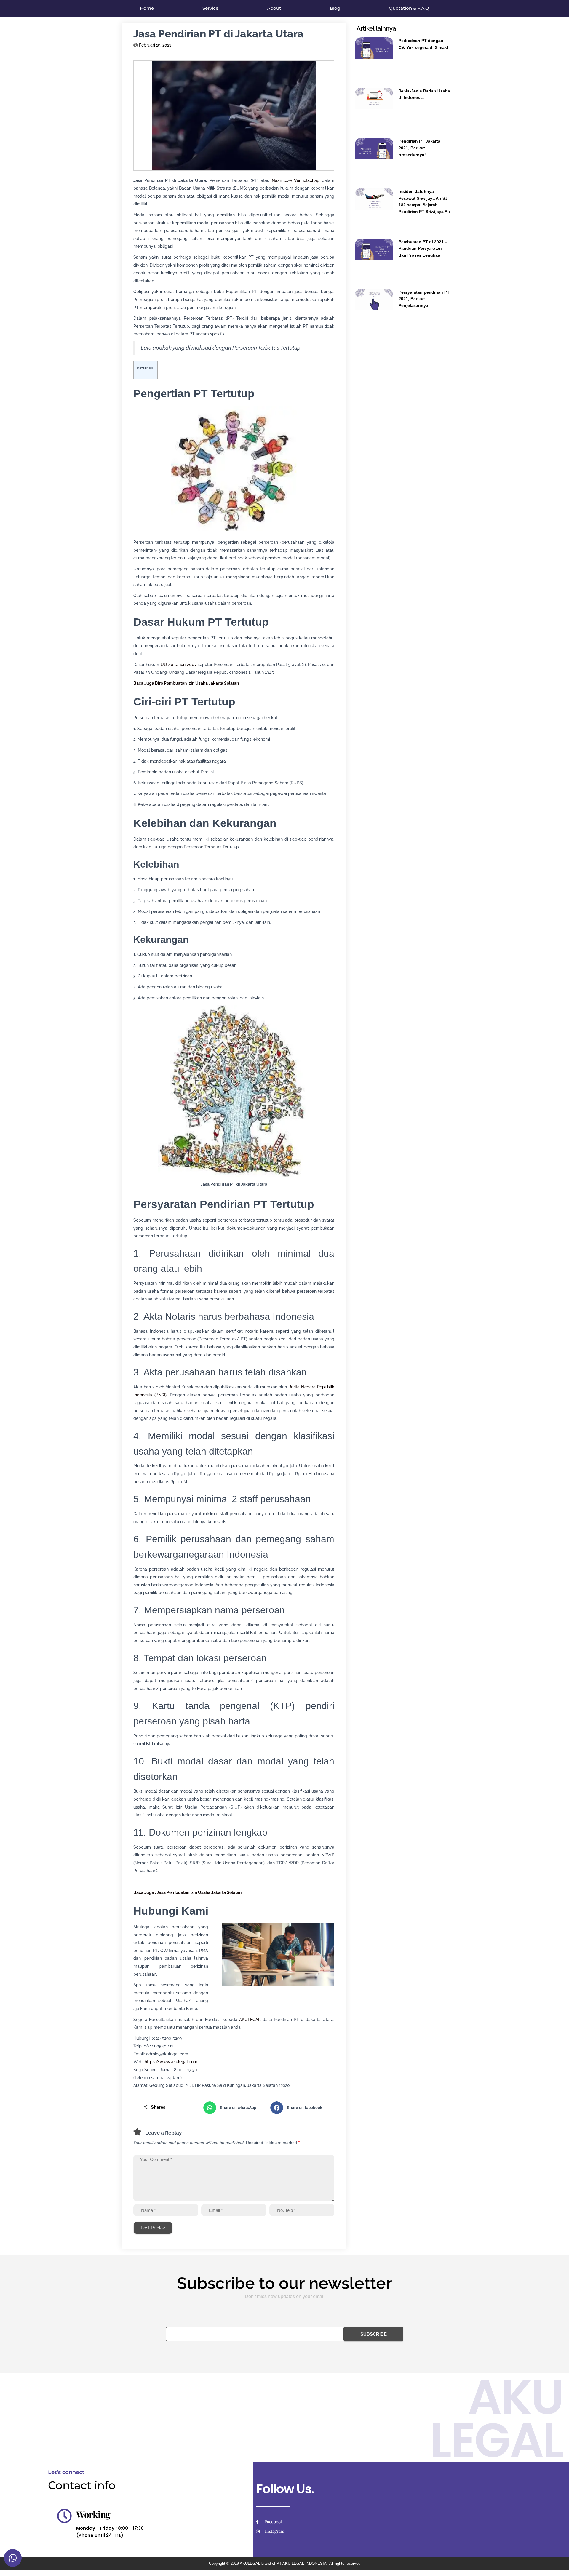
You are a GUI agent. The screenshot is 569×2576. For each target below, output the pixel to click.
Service (210, 8)
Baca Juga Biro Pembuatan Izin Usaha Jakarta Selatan (186, 683)
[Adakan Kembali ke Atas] (557, 2564)
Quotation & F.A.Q (409, 8)
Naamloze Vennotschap (296, 180)
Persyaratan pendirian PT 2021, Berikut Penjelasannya (424, 299)
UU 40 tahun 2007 (179, 665)
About (274, 8)
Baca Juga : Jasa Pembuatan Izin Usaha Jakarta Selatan (187, 1892)
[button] (234, 2108)
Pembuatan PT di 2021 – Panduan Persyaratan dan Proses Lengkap (423, 248)
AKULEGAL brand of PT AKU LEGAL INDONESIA (283, 2563)
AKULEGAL (250, 2020)
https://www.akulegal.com (171, 2062)
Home (147, 8)
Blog (335, 8)
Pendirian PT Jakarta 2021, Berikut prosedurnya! (419, 148)
